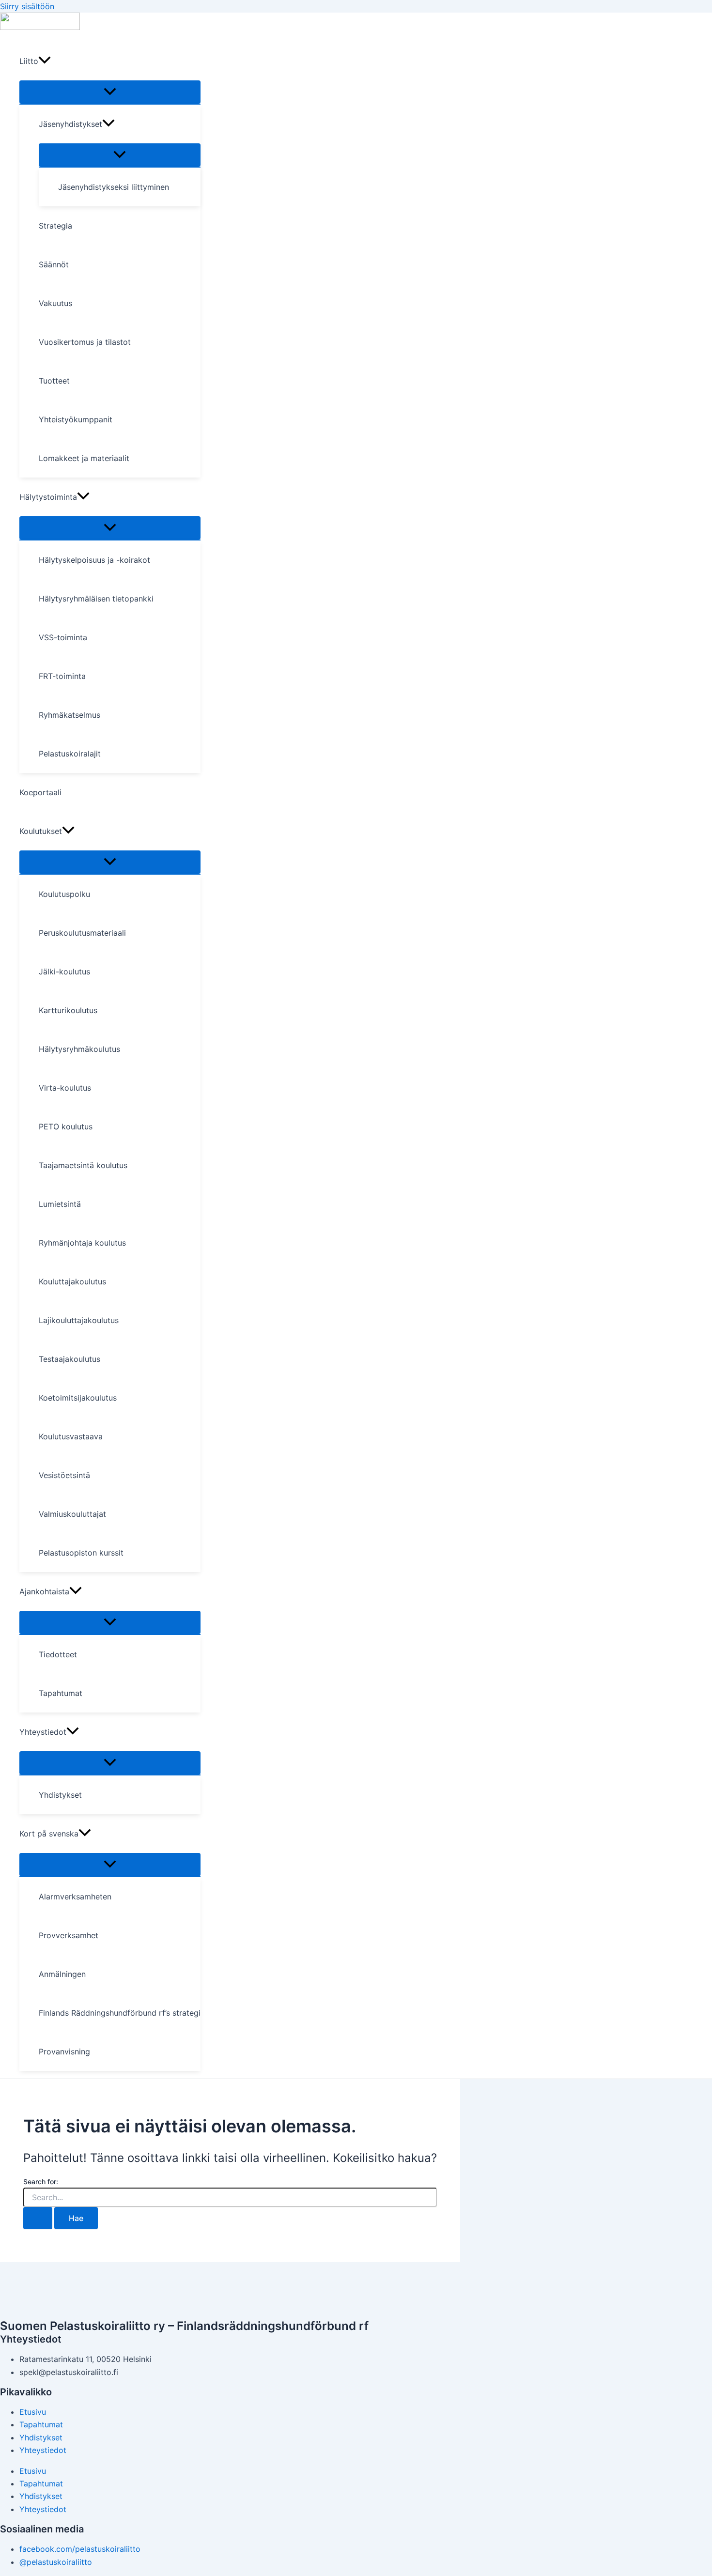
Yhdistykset (41, 2437)
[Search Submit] (38, 2218)
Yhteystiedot (43, 2450)
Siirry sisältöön (27, 6)
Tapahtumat (41, 2424)
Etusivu (33, 2412)
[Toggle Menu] (110, 92)
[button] (45, 61)
